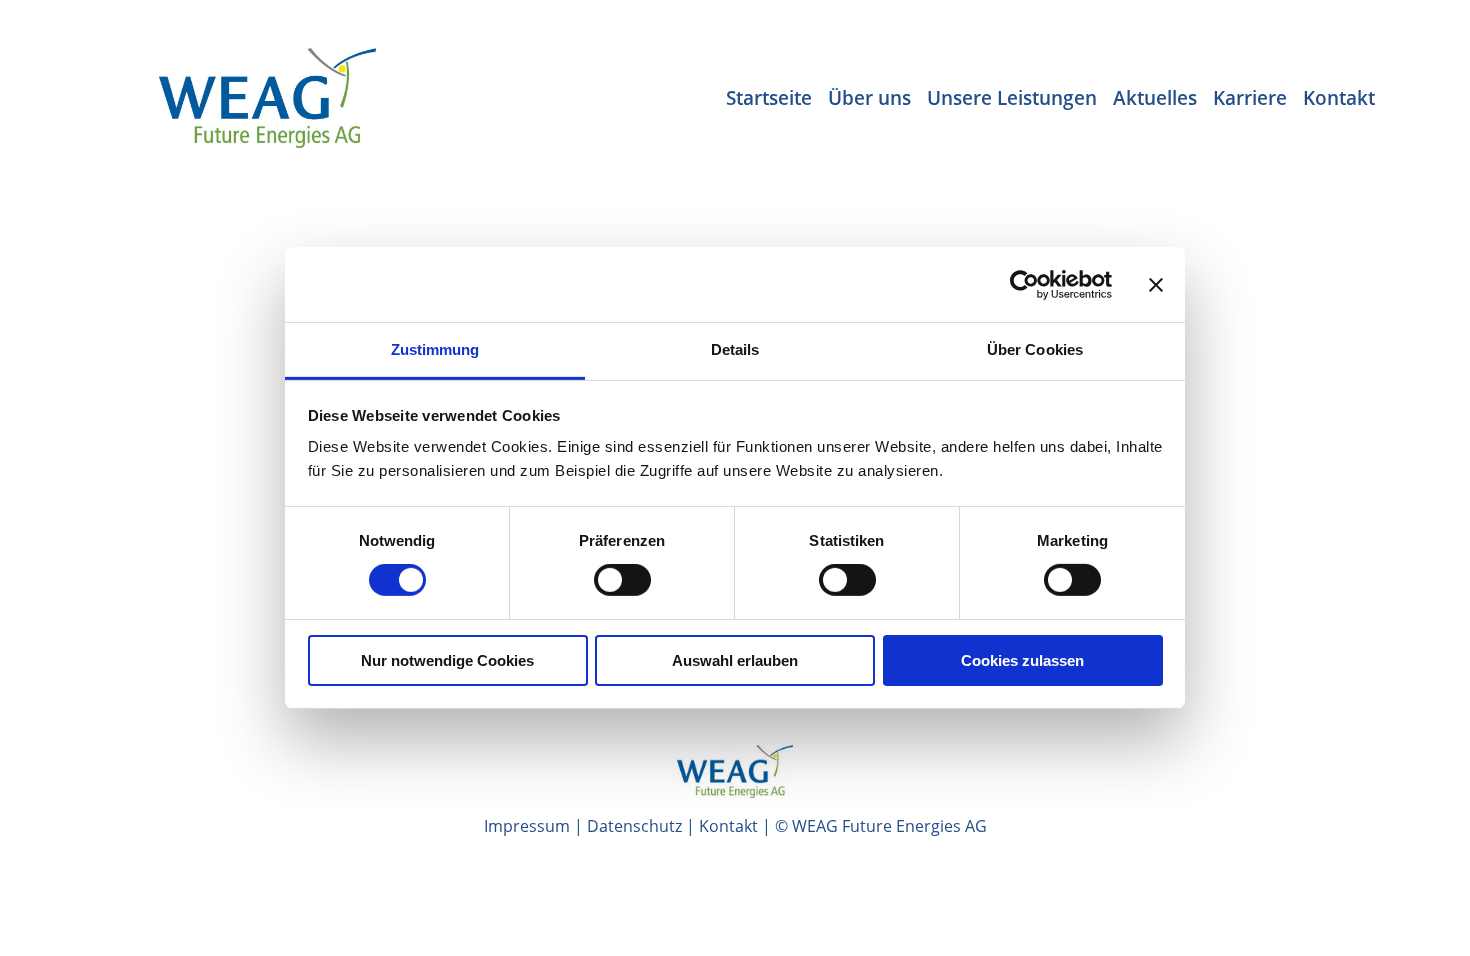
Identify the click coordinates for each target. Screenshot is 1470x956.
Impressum (527, 826)
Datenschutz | (643, 826)
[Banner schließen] (1156, 284)
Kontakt (728, 826)
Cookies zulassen (1022, 660)
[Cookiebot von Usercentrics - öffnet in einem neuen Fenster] (1024, 284)
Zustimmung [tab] (435, 349)
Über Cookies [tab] (1035, 349)
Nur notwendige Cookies (447, 660)
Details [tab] (735, 349)
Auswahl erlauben (735, 660)
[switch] (622, 580)
